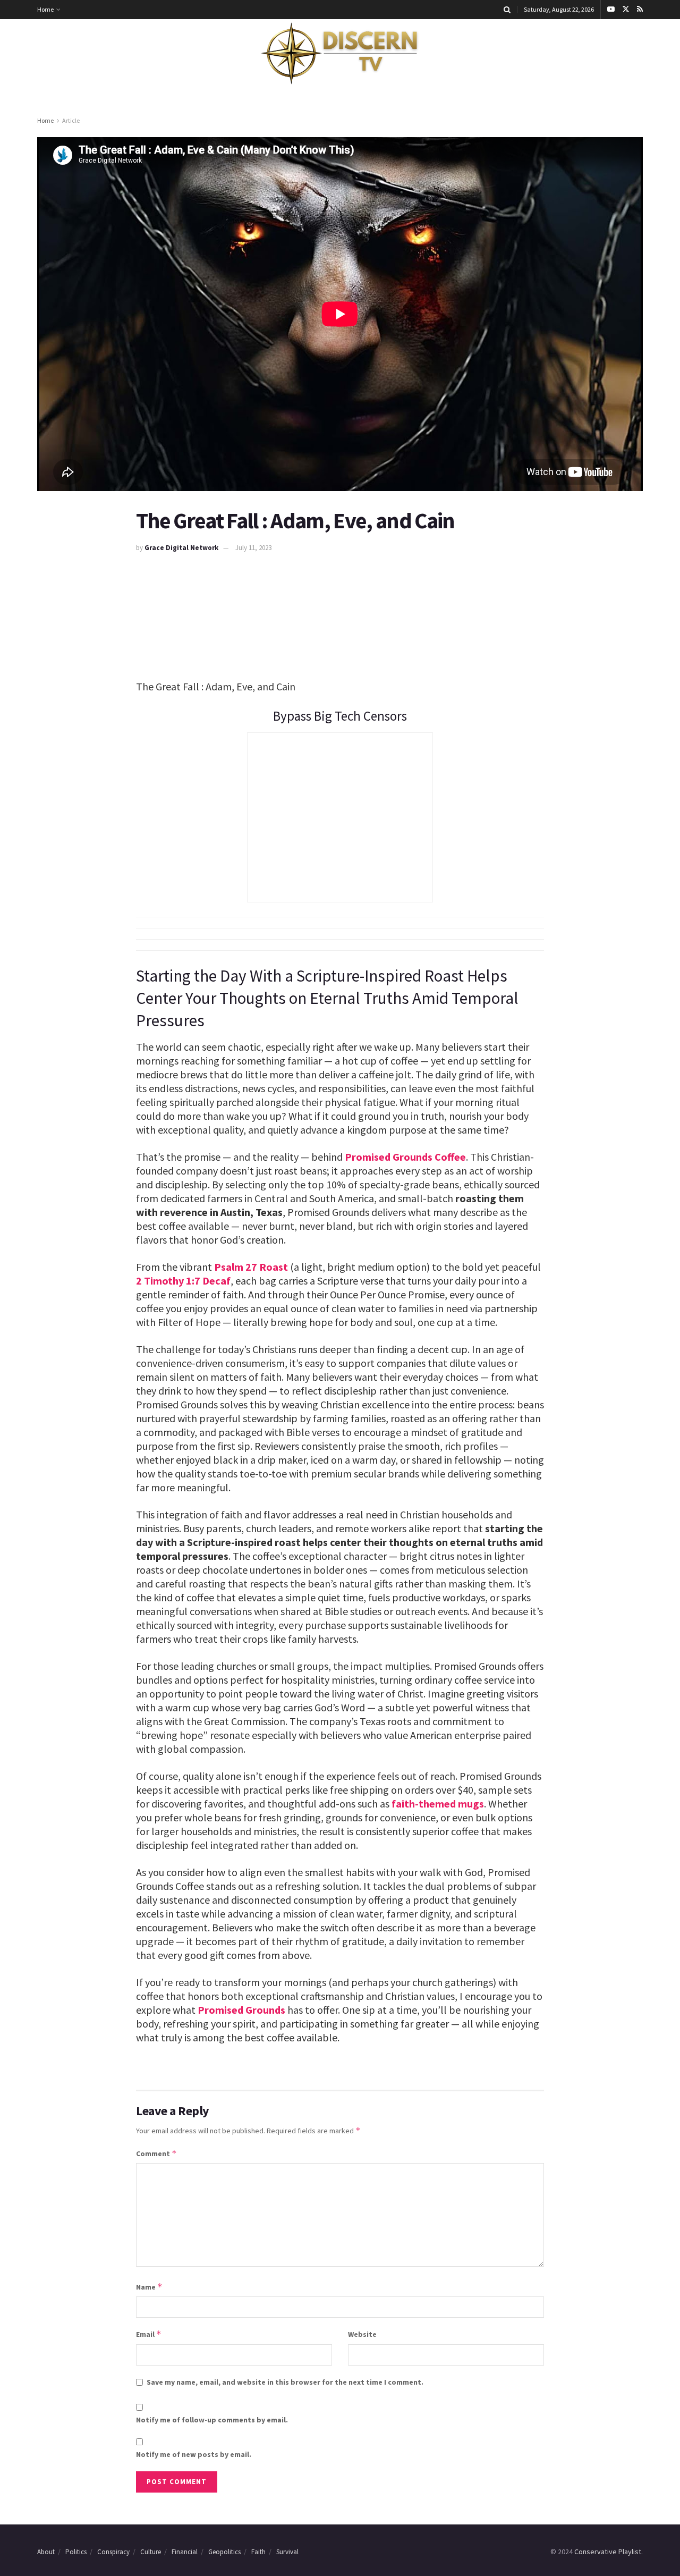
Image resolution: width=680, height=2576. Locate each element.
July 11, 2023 (253, 548)
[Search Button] (507, 10)
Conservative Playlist (608, 2552)
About (46, 2552)
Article (71, 120)
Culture (151, 2552)
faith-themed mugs (438, 1804)
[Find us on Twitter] (626, 10)
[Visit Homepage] (340, 54)
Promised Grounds (241, 2010)
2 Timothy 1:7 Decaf (183, 1281)
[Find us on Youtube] (611, 10)
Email (149, 2334)
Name (149, 2287)
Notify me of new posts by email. (194, 2454)
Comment (156, 2153)
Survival (287, 2552)
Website (362, 2334)
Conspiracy (113, 2552)
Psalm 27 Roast (251, 1267)
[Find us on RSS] (640, 10)
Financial (185, 2552)
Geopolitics (224, 2552)
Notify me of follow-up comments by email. (212, 2420)
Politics (76, 2552)
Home (45, 9)
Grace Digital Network (181, 548)
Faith (258, 2552)
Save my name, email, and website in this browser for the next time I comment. (285, 2382)
